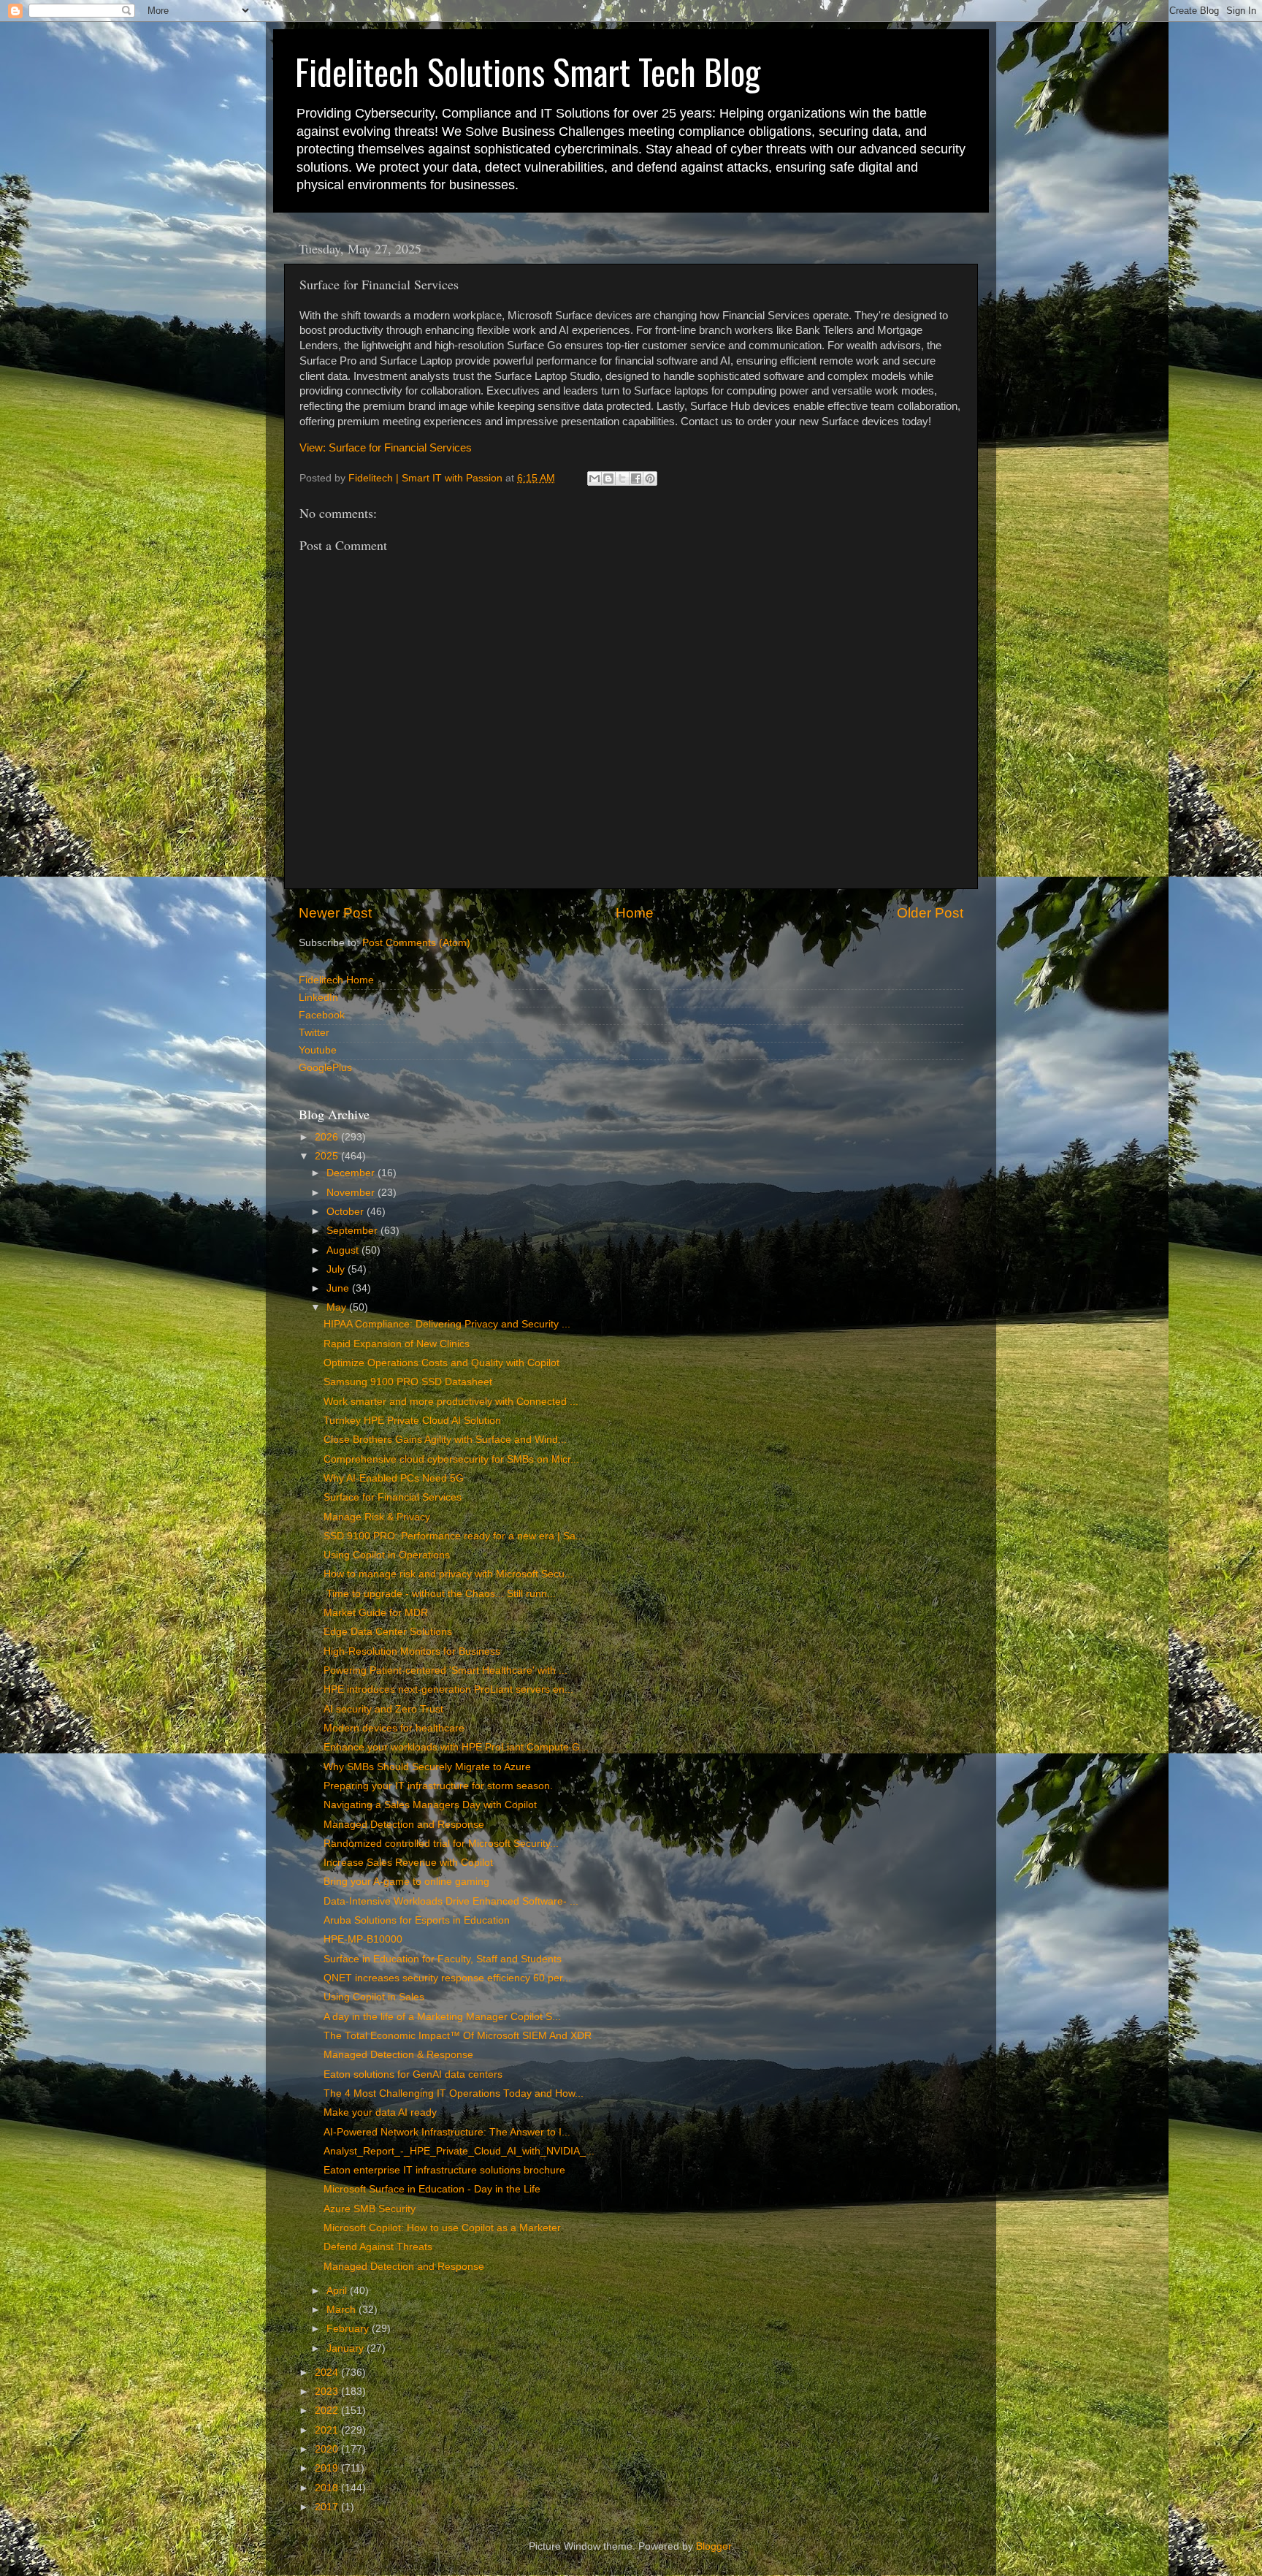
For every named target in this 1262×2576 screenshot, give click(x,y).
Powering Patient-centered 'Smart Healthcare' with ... (445, 1670)
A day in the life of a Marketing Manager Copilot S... (442, 2017)
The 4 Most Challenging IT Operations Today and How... (454, 2093)
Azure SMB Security (370, 2209)
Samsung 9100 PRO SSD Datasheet (408, 1382)
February (349, 2329)
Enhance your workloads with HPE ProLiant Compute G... (456, 1747)
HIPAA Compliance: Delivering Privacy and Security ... (447, 1324)
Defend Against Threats (378, 2247)
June (339, 1288)
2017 (328, 2507)
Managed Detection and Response (404, 1825)
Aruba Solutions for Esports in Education (417, 1920)
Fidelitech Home (336, 980)
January (347, 2348)
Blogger (714, 2546)
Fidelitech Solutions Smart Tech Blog (528, 71)
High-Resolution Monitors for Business (412, 1651)
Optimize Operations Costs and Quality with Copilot (441, 1363)
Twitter (314, 1033)
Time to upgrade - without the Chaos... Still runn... (440, 1594)
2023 (328, 2392)
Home (635, 913)
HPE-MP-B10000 (363, 1939)
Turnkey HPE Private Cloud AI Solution (412, 1421)
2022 (328, 2411)
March (343, 2310)
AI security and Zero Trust (383, 1709)
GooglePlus (325, 1068)
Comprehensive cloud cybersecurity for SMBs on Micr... (451, 1459)
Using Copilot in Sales (374, 1997)
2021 (328, 2430)
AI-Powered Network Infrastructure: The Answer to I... (447, 2132)
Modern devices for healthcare (394, 1728)
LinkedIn (318, 998)
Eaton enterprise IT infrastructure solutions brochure (444, 2170)
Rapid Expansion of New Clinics (397, 1344)
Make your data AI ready (380, 2112)
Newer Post (335, 913)
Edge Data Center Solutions (388, 1632)
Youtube (318, 1050)
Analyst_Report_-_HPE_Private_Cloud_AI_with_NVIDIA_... (459, 2151)
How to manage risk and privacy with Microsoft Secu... (448, 1574)
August (344, 1250)
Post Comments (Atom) (416, 943)
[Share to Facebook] (636, 479)
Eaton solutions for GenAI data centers (413, 2074)
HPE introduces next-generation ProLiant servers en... (448, 1689)
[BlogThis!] (608, 479)
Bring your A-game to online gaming (406, 1882)
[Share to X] (622, 479)
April (338, 2291)
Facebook (322, 1015)
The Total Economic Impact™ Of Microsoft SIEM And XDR (458, 2036)
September (353, 1231)
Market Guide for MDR (376, 1613)
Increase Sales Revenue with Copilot (408, 1863)
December (352, 1173)
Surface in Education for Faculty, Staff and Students (443, 1959)
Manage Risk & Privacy (377, 1517)
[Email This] (594, 479)
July (337, 1269)
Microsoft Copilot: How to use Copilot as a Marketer (442, 2228)
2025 (328, 1156)
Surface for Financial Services (393, 1497)
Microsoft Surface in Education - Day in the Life (432, 2189)
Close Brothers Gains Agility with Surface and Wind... (445, 1440)
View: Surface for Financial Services (386, 448)
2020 (328, 2449)
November (352, 1193)
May (338, 1307)
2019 (328, 2468)
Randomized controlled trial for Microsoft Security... (441, 1844)
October (347, 1212)
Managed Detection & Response (398, 2055)
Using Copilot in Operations (387, 1555)
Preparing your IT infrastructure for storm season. (438, 1786)
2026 (328, 1137)
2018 (328, 2488)
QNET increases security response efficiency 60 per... (447, 1978)
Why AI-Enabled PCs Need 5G (394, 1478)
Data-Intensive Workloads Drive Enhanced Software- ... (451, 1901)
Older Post (930, 913)
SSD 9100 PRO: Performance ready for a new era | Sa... (454, 1536)
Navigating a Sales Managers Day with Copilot (430, 1805)
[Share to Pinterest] (650, 479)
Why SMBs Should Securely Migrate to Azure (427, 1767)
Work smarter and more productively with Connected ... (451, 1402)
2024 (328, 2373)
